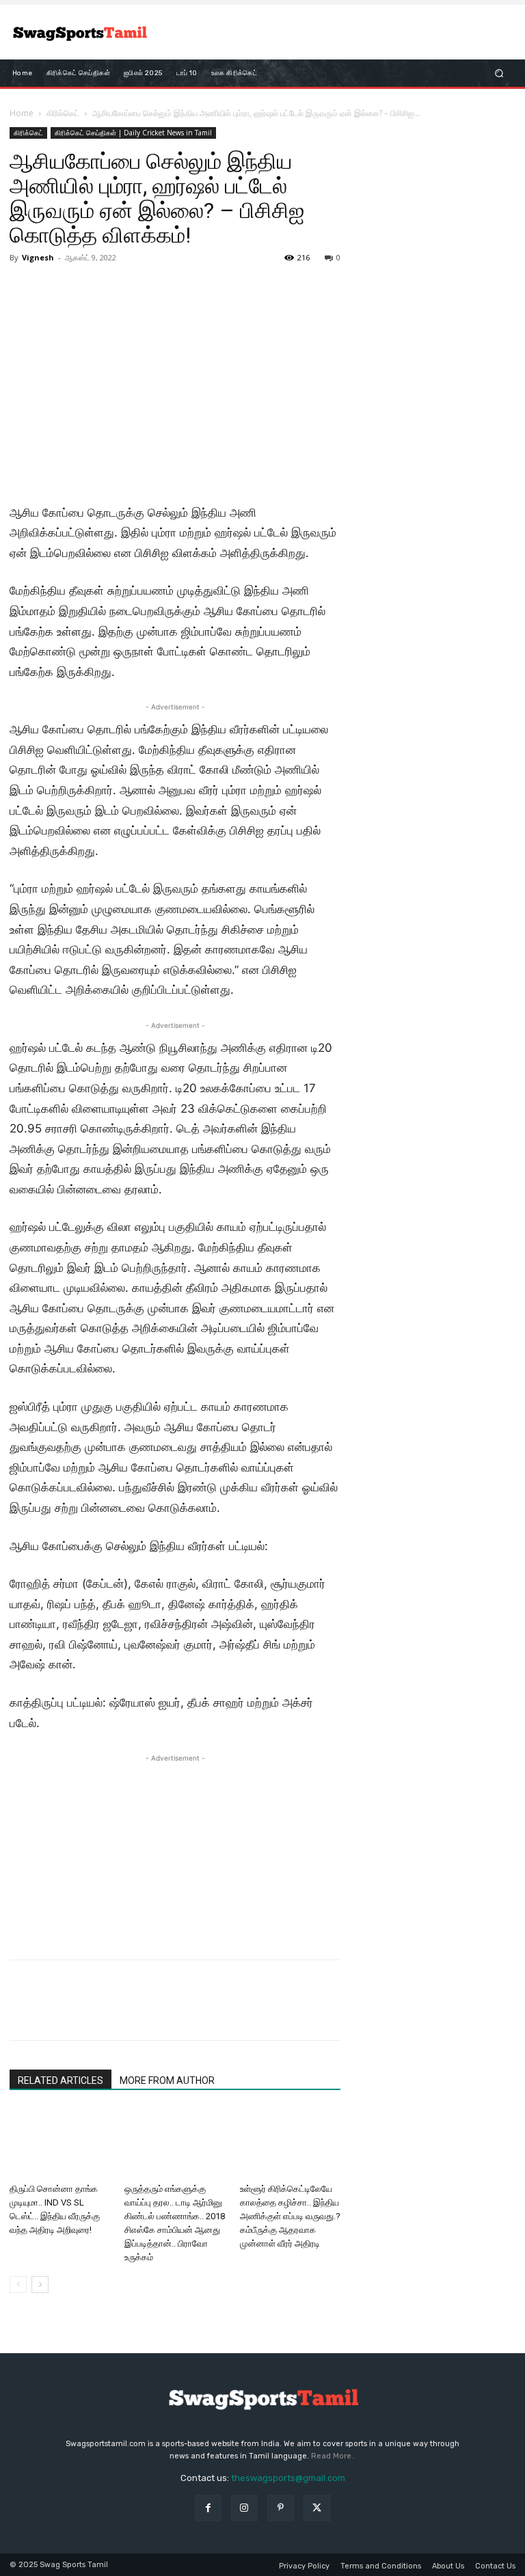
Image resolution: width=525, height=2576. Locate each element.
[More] (150, 2012)
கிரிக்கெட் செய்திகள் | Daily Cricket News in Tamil (133, 133)
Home (22, 113)
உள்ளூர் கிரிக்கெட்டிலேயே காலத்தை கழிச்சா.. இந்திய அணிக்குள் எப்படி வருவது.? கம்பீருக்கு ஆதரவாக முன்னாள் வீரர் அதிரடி (290, 2216)
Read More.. (333, 2456)
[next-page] (40, 2284)
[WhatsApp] (118, 2012)
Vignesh (38, 257)
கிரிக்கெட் (63, 113)
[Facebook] (23, 2012)
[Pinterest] (86, 2012)
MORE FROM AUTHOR (167, 2080)
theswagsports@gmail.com (288, 2478)
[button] (499, 73)
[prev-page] (18, 2284)
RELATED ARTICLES (60, 2080)
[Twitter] (55, 2012)
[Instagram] (244, 2508)
